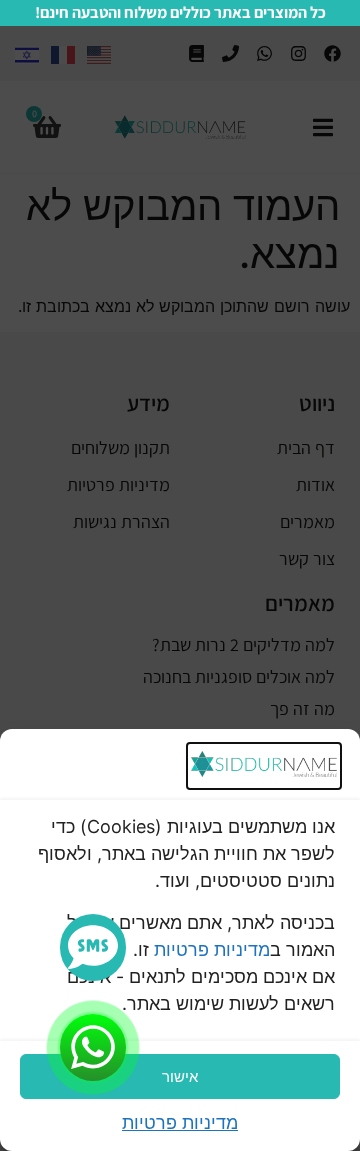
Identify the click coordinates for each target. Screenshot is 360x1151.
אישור (180, 1076)
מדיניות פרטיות (212, 949)
